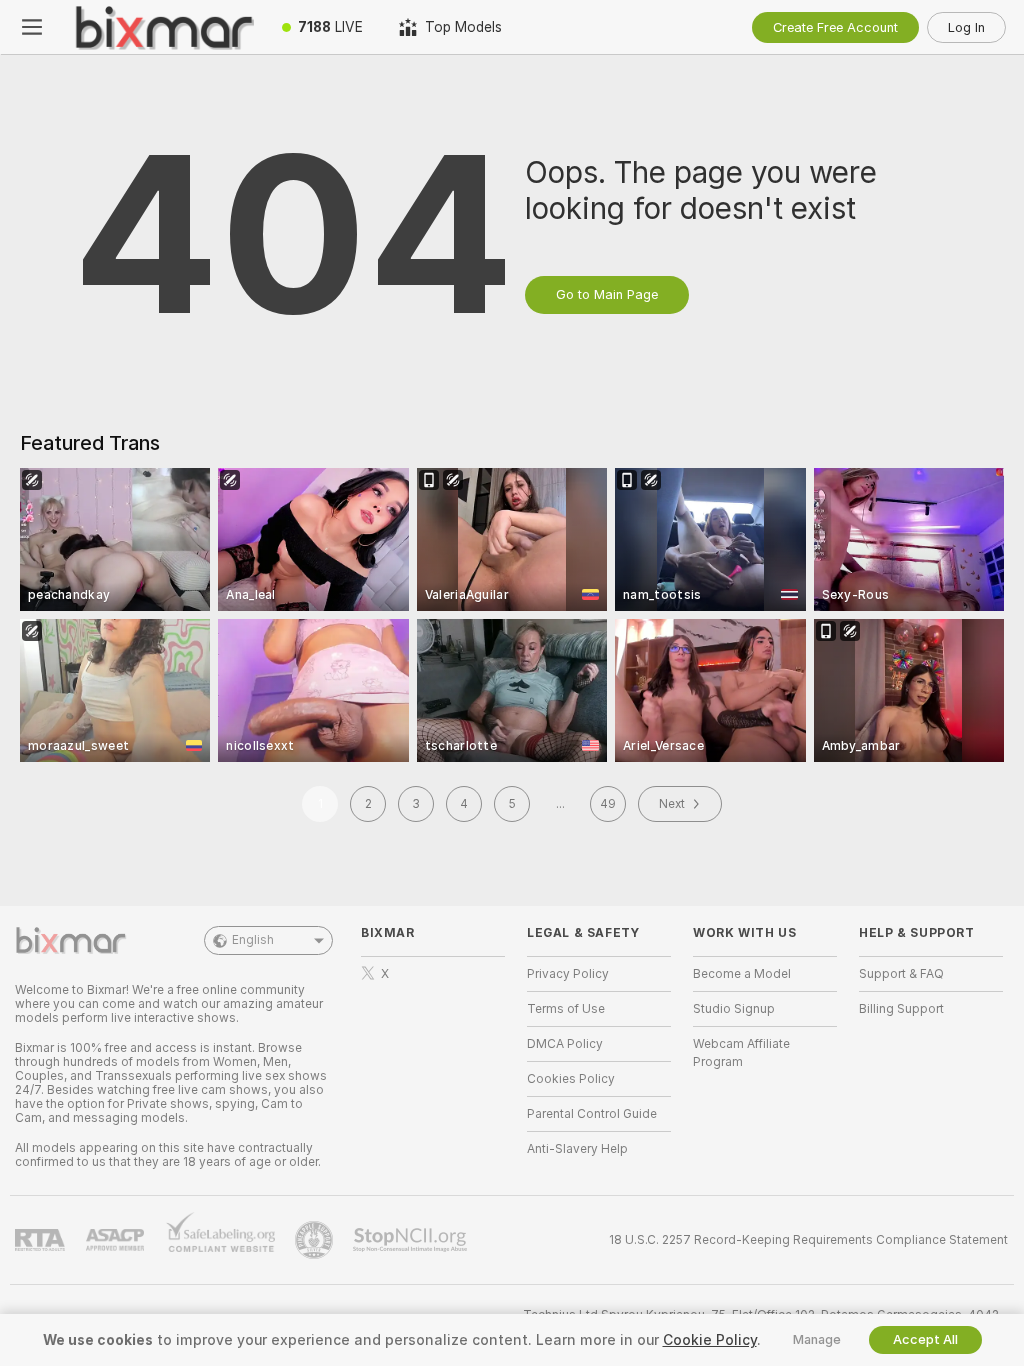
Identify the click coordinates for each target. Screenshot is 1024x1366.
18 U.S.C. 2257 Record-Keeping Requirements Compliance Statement (808, 1240)
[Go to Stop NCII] (412, 1240)
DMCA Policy (565, 1044)
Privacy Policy (568, 974)
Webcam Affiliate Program (741, 1053)
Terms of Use (566, 1009)
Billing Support (901, 1009)
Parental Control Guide (592, 1114)
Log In (966, 27)
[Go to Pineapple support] (316, 1240)
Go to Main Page (607, 294)
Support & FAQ (901, 974)
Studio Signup (734, 1009)
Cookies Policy (571, 1079)
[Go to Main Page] (164, 27)
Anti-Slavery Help (577, 1149)
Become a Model (742, 974)
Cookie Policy (710, 1340)
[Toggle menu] (32, 27)
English (253, 940)
